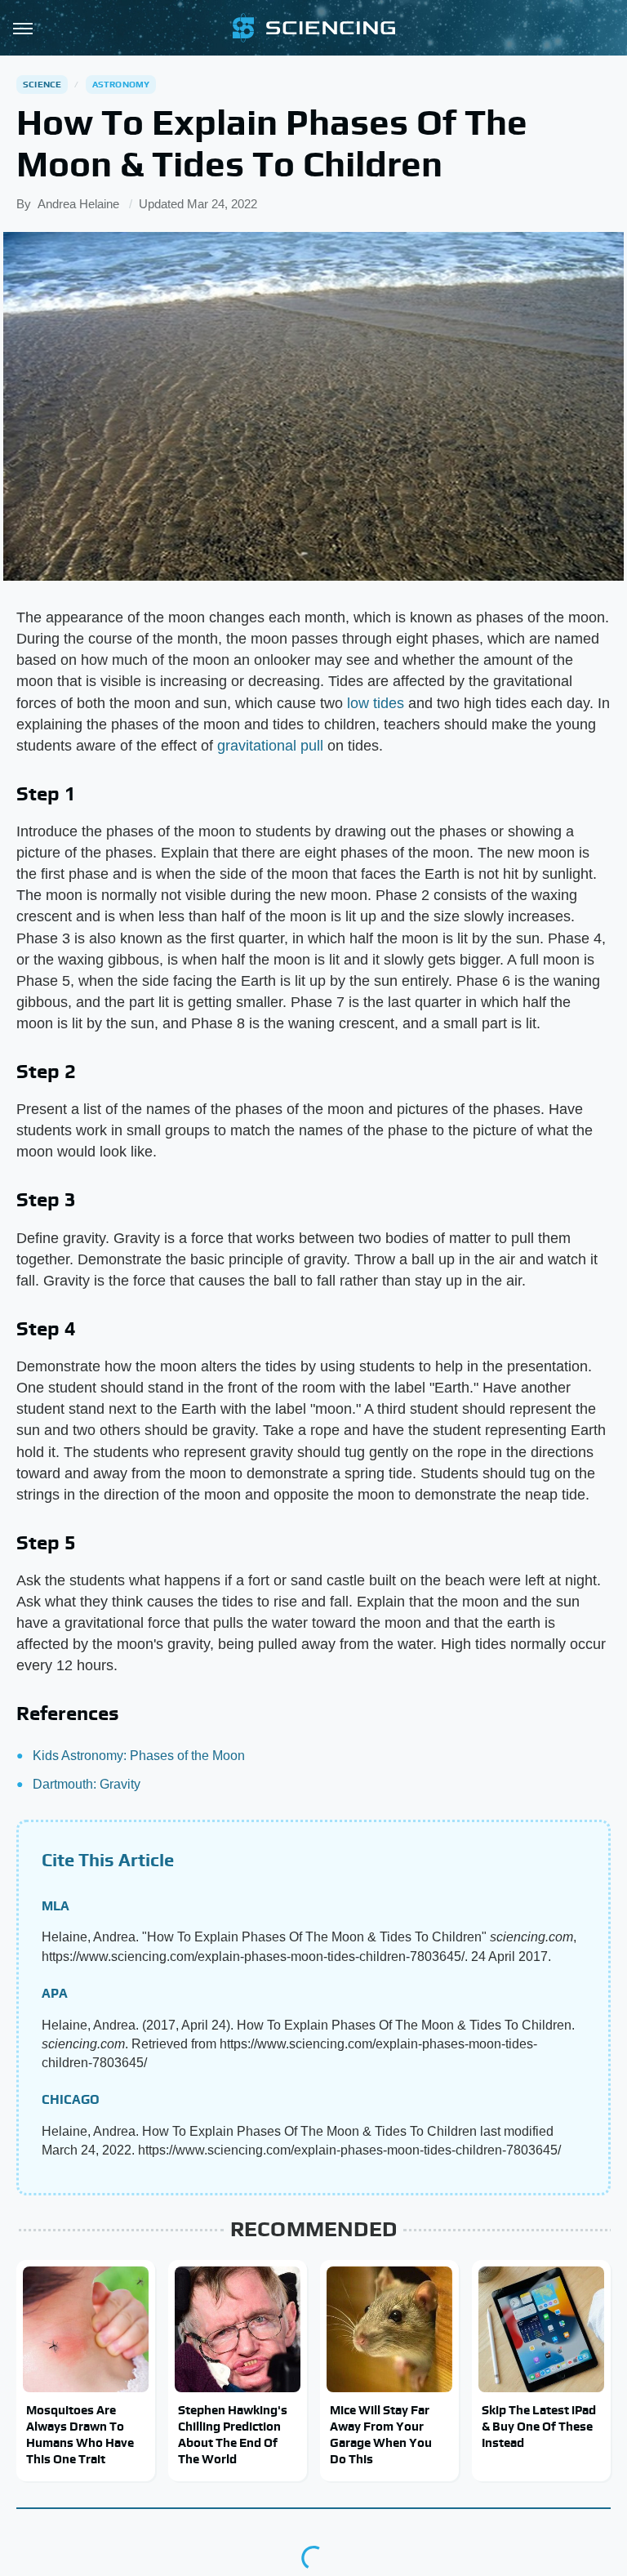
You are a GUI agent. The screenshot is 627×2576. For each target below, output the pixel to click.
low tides (376, 703)
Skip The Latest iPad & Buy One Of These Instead (539, 2427)
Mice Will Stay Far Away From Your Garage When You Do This (381, 2435)
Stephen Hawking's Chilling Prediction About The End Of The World (233, 2435)
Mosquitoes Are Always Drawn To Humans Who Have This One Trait (80, 2435)
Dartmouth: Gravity (87, 1784)
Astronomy (121, 84)
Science (42, 84)
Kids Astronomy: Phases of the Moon (139, 1756)
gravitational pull (270, 746)
